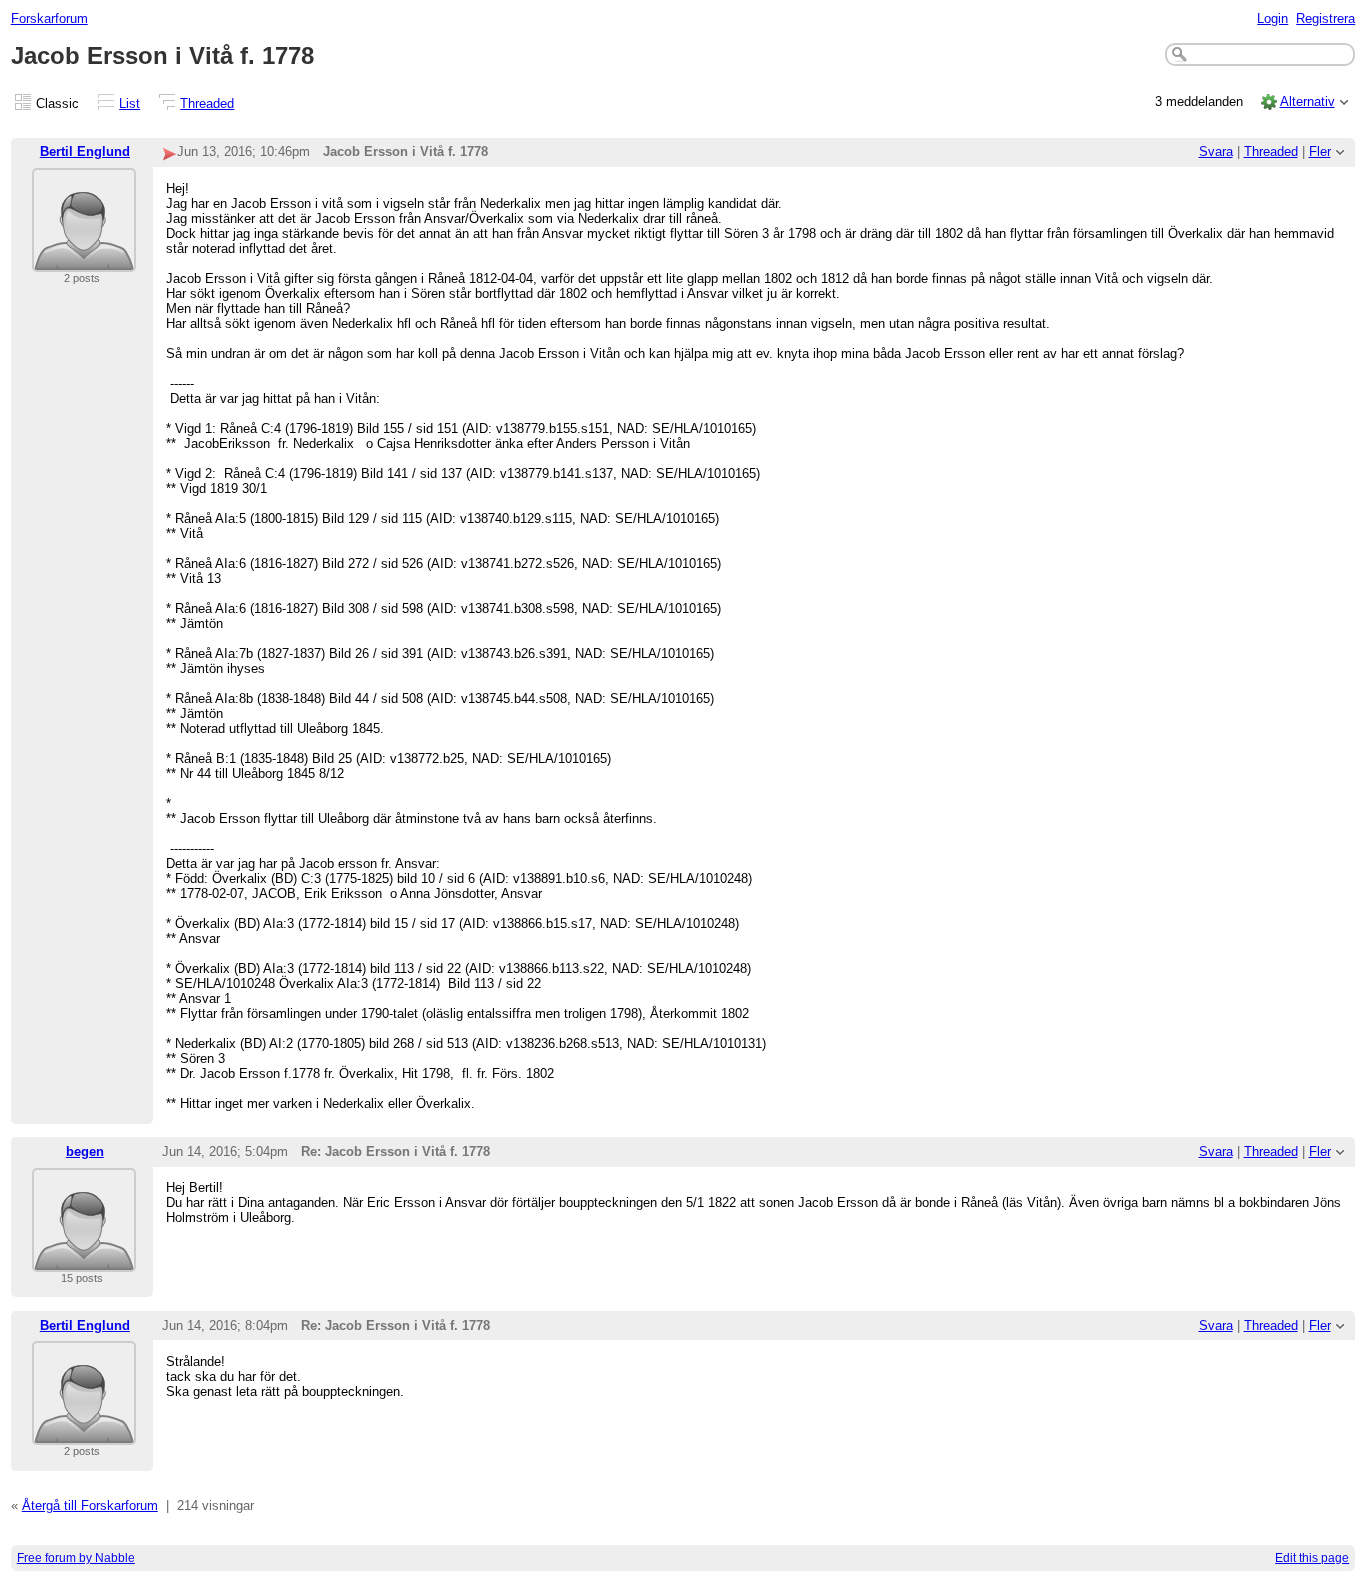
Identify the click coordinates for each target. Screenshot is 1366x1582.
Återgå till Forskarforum (90, 1505)
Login (1272, 18)
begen (85, 1151)
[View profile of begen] (84, 1259)
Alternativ (1307, 101)
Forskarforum (49, 18)
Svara (1216, 151)
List (129, 103)
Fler (1320, 151)
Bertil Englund (85, 151)
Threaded (207, 103)
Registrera (1325, 18)
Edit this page (1312, 1558)
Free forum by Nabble (76, 1558)
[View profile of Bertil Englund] (84, 259)
